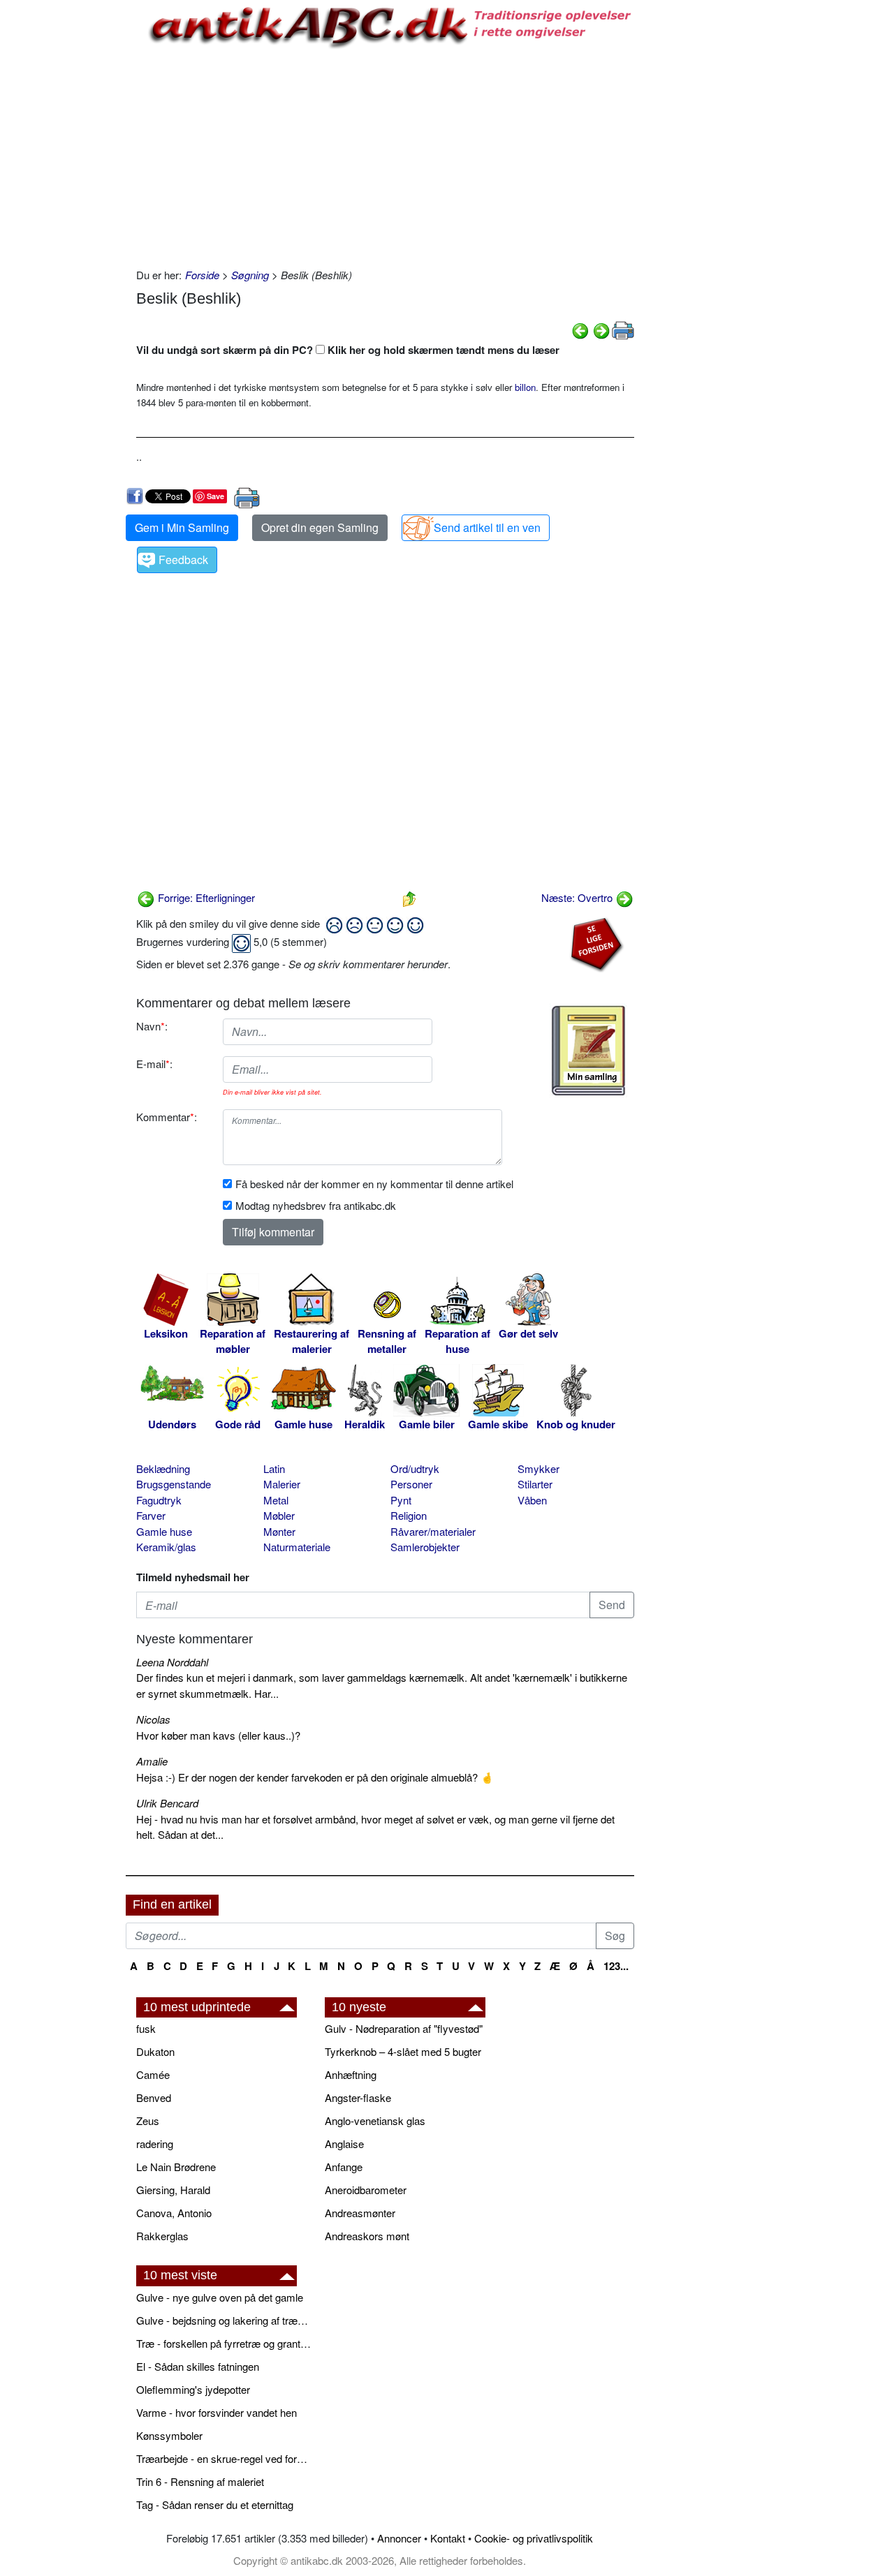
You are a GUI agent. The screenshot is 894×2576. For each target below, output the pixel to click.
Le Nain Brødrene (176, 2167)
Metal (276, 1500)
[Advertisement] (67, 211)
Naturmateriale (297, 1547)
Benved (154, 2097)
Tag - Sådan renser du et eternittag (215, 2504)
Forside (202, 275)
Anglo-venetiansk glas (375, 2120)
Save (215, 496)
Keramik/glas (166, 1547)
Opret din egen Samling (320, 527)
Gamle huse (164, 1531)
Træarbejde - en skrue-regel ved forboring (223, 2458)
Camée (153, 2074)
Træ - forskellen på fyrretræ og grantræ (223, 2343)
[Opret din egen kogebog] (588, 1051)
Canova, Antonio (174, 2213)
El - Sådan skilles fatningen (198, 2366)
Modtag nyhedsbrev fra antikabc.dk (316, 1205)
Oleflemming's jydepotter (193, 2389)
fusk (146, 2028)
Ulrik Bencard (167, 1803)
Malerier (282, 1484)
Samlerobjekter (425, 1547)
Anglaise (344, 2144)
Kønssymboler (169, 2435)
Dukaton (155, 2051)
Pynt (401, 1500)
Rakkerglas (162, 2236)
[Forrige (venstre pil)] (580, 329)
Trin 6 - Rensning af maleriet (200, 2481)
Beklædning (163, 1468)
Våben (532, 1500)
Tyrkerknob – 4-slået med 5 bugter (403, 2051)
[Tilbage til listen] (409, 897)
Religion (409, 1515)
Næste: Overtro (578, 897)
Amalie (152, 1761)
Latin (274, 1468)
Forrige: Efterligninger (205, 897)
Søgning (250, 275)
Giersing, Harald (173, 2190)
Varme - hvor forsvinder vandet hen (217, 2412)
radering (155, 2144)
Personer (411, 1484)
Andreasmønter (360, 2213)
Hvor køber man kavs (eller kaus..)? (218, 1735)
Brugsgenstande (174, 1484)
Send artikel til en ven (487, 527)
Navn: (152, 1026)
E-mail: (154, 1064)
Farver (151, 1515)
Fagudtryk (159, 1500)
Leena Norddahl (172, 1662)
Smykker (538, 1468)
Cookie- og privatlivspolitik (534, 2538)
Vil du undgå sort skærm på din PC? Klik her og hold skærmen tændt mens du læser (348, 350)
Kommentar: (167, 1117)
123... (616, 1966)
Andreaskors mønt (367, 2236)
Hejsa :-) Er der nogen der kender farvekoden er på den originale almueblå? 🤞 (315, 1777)
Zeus (148, 2120)
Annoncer (399, 2538)
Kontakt (448, 2538)
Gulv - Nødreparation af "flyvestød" (404, 2028)
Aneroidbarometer (366, 2190)
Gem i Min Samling (182, 527)
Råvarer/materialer (433, 1531)
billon (525, 387)
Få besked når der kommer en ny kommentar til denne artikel (374, 1184)
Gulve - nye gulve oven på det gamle (220, 2297)
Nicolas (153, 1719)
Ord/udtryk (415, 1468)
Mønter (279, 1531)
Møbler (279, 1515)
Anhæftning (351, 2074)
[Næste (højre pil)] (601, 329)
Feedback (183, 560)
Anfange (344, 2167)
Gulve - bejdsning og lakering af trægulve (223, 2320)
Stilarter (535, 1484)
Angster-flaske (358, 2097)
